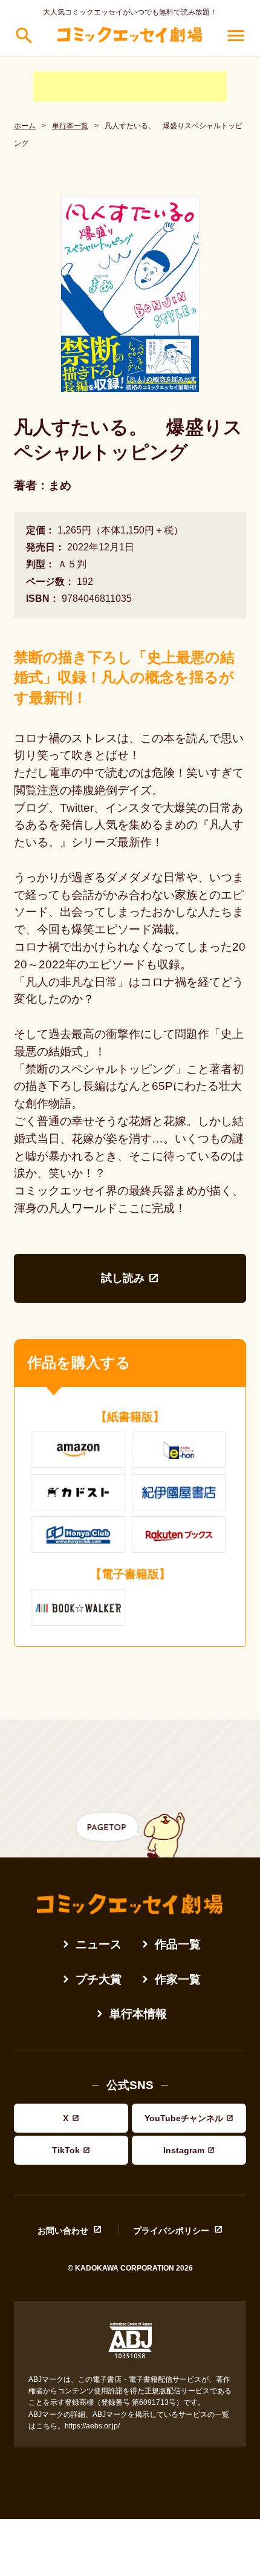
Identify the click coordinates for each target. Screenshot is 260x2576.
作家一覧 (178, 1979)
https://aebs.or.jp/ (92, 2426)
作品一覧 (178, 1944)
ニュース (99, 1944)
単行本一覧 (70, 126)
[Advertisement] (130, 86)
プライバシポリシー (171, 2230)
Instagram (184, 2150)
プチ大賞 (99, 1979)
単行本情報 (138, 2014)
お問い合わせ (63, 2230)
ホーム (25, 126)
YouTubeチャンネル (184, 2118)
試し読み (123, 1278)
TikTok (66, 2150)
